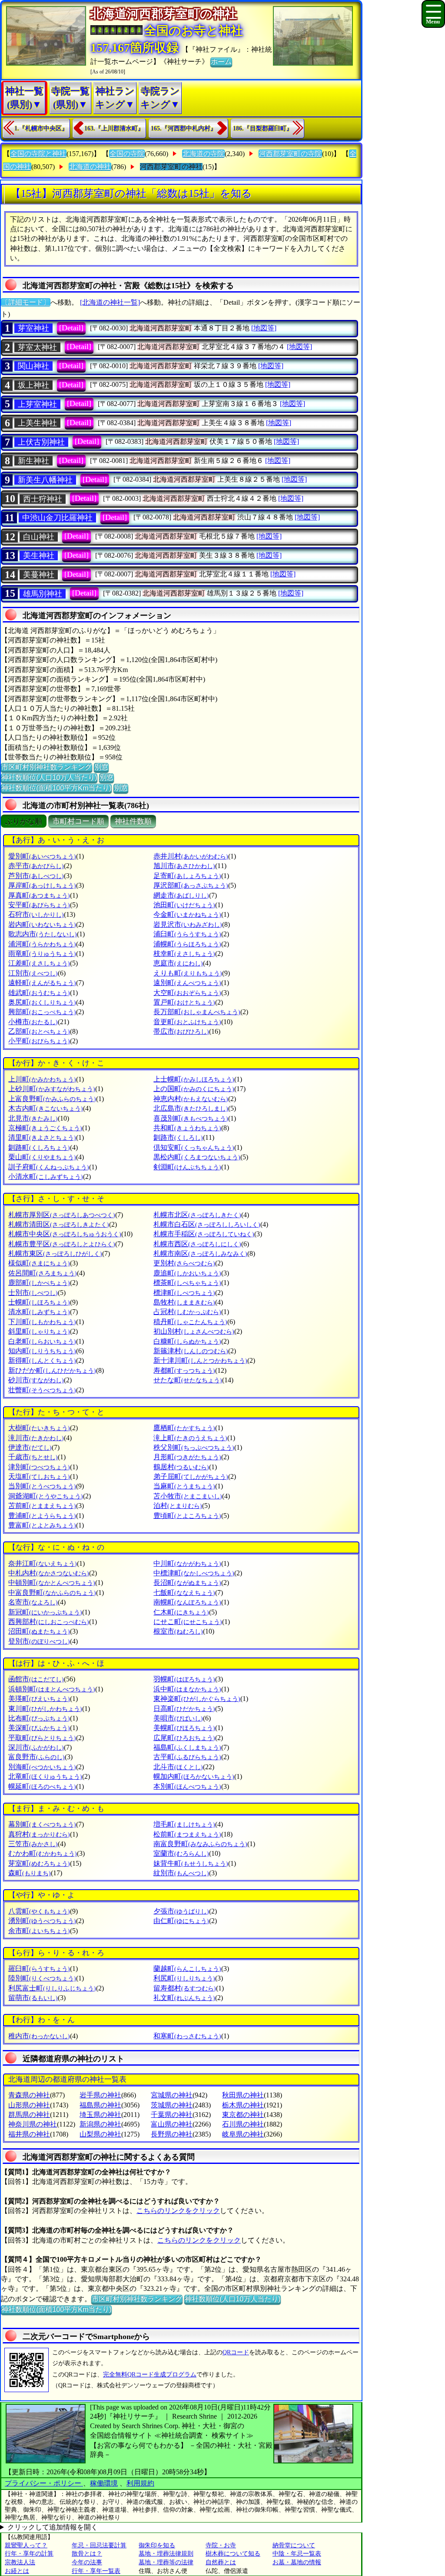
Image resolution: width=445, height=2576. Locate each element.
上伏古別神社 (41, 442)
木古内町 (46, 1108)
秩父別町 (194, 1447)
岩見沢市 (188, 924)
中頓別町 (52, 1583)
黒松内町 (197, 1157)
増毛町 (184, 1824)
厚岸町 (42, 885)
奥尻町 (42, 1002)
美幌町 (184, 1728)
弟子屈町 (191, 1476)
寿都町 (184, 1370)
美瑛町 (39, 1699)
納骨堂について (294, 2545)
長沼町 (187, 1583)
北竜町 (45, 1776)
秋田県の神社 (243, 2095)
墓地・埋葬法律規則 (166, 2554)
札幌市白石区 (207, 1224)
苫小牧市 (188, 1496)
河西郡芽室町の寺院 (290, 154)
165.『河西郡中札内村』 (184, 128)
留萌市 (33, 1998)
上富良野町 (52, 1099)
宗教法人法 (20, 2562)
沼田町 (39, 1631)
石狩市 (36, 914)
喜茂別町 (191, 1118)
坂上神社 (33, 385)
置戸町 (184, 1002)
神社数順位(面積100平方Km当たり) (56, 788)
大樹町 (39, 1428)
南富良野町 (200, 1844)
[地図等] (264, 328)
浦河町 (42, 944)
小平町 (39, 1041)
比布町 (39, 1718)
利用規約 (140, 2483)
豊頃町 (187, 1516)
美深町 (39, 1728)
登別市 (39, 1641)
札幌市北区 (197, 1215)
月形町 (187, 1457)
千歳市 (33, 1457)
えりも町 (188, 973)
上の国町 (194, 1089)
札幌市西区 (197, 1244)
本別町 (187, 1786)
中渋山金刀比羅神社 (57, 518)
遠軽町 (42, 983)
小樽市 (33, 1022)
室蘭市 (181, 1853)
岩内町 (42, 924)
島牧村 (184, 1302)
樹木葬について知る (233, 2554)
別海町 (42, 1767)
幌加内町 (194, 1776)
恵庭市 (178, 963)
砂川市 (36, 1380)
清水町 (39, 1312)
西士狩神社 (43, 499)
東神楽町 (197, 1699)
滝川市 (36, 1438)
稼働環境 (104, 2483)
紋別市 (181, 1873)
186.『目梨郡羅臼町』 (263, 128)
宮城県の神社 (172, 2095)
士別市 (33, 1293)
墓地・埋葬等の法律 (166, 2562)
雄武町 (39, 993)
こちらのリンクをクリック (178, 2211)
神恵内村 (191, 1099)
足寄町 (187, 876)
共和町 (187, 1128)
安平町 (39, 905)
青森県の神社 (29, 2095)
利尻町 (184, 1978)
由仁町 (181, 1921)
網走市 (181, 895)
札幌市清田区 (59, 1224)
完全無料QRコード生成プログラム (150, 2375)
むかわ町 (43, 1853)
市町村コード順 (78, 821)
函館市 (36, 1679)
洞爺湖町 (46, 1496)
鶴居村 (181, 1467)
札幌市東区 (55, 1253)
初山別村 (194, 1331)
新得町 (42, 1360)
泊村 (178, 1506)
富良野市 (37, 1757)
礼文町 (184, 1998)
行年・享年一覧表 (96, 2571)
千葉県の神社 (172, 2115)
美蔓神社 (39, 575)
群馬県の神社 (29, 2115)
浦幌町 (187, 944)
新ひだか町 (52, 1370)
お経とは (17, 2571)
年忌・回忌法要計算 (99, 2545)
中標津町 (194, 1573)
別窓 (101, 767)
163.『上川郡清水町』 (114, 128)
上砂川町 (52, 1089)
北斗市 (178, 1767)
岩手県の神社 (100, 2095)
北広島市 (191, 1108)
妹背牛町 (191, 1863)
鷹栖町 (184, 1428)
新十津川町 (200, 1360)
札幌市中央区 (65, 1234)
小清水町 (46, 1177)
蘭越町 (187, 1969)
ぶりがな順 (24, 821)
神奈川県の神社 (33, 2124)
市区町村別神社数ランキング (46, 767)
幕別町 (42, 1824)
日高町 (184, 1709)
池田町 (184, 905)
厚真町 (39, 895)
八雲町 (39, 1911)
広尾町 (184, 1738)
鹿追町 (187, 1273)
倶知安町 (194, 1147)
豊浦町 (42, 1516)
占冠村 (187, 1312)
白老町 (42, 1341)
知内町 (42, 1351)
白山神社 (39, 537)
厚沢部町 (191, 885)
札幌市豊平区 (62, 1244)
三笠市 (33, 1844)
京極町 (45, 1128)
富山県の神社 (172, 2124)
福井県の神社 (29, 2134)
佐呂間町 (43, 1273)
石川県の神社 (243, 2124)
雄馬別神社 (43, 594)
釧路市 (178, 1137)
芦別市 (36, 876)
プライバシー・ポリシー (44, 2483)
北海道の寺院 (203, 154)
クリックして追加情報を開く (53, 2527)
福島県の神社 (100, 2105)
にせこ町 (188, 1622)
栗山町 (42, 1157)
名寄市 (33, 1602)
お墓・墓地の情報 (297, 2562)
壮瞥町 (42, 1390)
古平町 (187, 1757)
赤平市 (36, 866)
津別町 (39, 1467)
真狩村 (39, 1834)
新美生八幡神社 (45, 480)
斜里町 (39, 1331)
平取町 (42, 1738)
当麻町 (184, 1486)
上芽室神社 (37, 404)
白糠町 (187, 1341)
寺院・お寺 (221, 2545)
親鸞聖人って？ (26, 2545)
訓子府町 (49, 1167)
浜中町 (187, 1689)
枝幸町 (184, 954)
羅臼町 (39, 1969)
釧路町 (39, 1147)
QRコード (236, 2352)
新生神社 (33, 461)
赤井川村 (191, 856)
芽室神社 (33, 328)
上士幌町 (194, 1079)
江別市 (33, 973)
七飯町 (184, 1593)
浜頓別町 (52, 1689)
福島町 (187, 1747)
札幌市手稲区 (204, 1234)
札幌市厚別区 (62, 1215)
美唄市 (178, 1718)
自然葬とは (221, 2562)
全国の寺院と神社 (38, 154)
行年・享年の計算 (29, 2554)
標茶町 (187, 1283)
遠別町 (187, 983)
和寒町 (187, 2036)
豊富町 (42, 1525)
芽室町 (39, 1863)
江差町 (39, 963)
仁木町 (181, 1612)
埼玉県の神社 (100, 2115)
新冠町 (45, 1612)
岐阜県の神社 (243, 2134)
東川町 (45, 1709)
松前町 (187, 1834)
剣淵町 (187, 1167)
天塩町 (39, 1476)
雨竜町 (42, 954)
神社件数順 (133, 821)
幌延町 (42, 1786)
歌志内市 (43, 934)
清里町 (42, 1137)
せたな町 (188, 1380)
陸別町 (42, 1978)
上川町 (42, 1079)
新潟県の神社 (100, 2124)
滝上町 (190, 1438)
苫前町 (42, 1506)
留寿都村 (185, 1988)
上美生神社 (37, 423)
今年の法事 (87, 2562)
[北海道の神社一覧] (110, 302)
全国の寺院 (127, 154)
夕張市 (181, 1911)
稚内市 (39, 2036)
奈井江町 (43, 1563)
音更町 (187, 1022)
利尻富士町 (52, 1988)
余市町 (39, 1931)
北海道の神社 (90, 167)
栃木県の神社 (243, 2105)
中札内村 (49, 1573)
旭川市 (184, 866)
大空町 (187, 993)
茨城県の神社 (172, 2105)
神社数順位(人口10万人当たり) (49, 777)
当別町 (42, 1486)
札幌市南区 (200, 1253)
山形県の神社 (29, 2105)
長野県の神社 (172, 2134)
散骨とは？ (87, 2554)
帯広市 (181, 1031)
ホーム (221, 62)
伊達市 (30, 1447)
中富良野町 (52, 1593)
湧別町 (42, 1921)
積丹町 (190, 1322)
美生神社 (39, 556)
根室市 (178, 1631)
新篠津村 (191, 1351)
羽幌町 (184, 1679)
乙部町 (39, 1031)
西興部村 (49, 1622)
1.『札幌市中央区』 (41, 128)
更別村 (184, 1263)
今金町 (187, 914)
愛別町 (42, 856)
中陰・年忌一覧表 (297, 2554)
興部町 (42, 1012)
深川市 (36, 1747)
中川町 (187, 1563)
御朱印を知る (157, 2545)
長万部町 (197, 1012)
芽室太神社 (37, 347)
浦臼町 (187, 934)
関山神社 (33, 366)
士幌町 (39, 1302)
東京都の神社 (243, 2115)
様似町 (39, 1263)
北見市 (33, 1118)
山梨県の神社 (100, 2134)
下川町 (42, 1322)
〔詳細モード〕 (26, 302)
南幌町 (187, 1602)
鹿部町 (39, 1283)
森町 (30, 1873)
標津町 (184, 1293)
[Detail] (71, 328)
